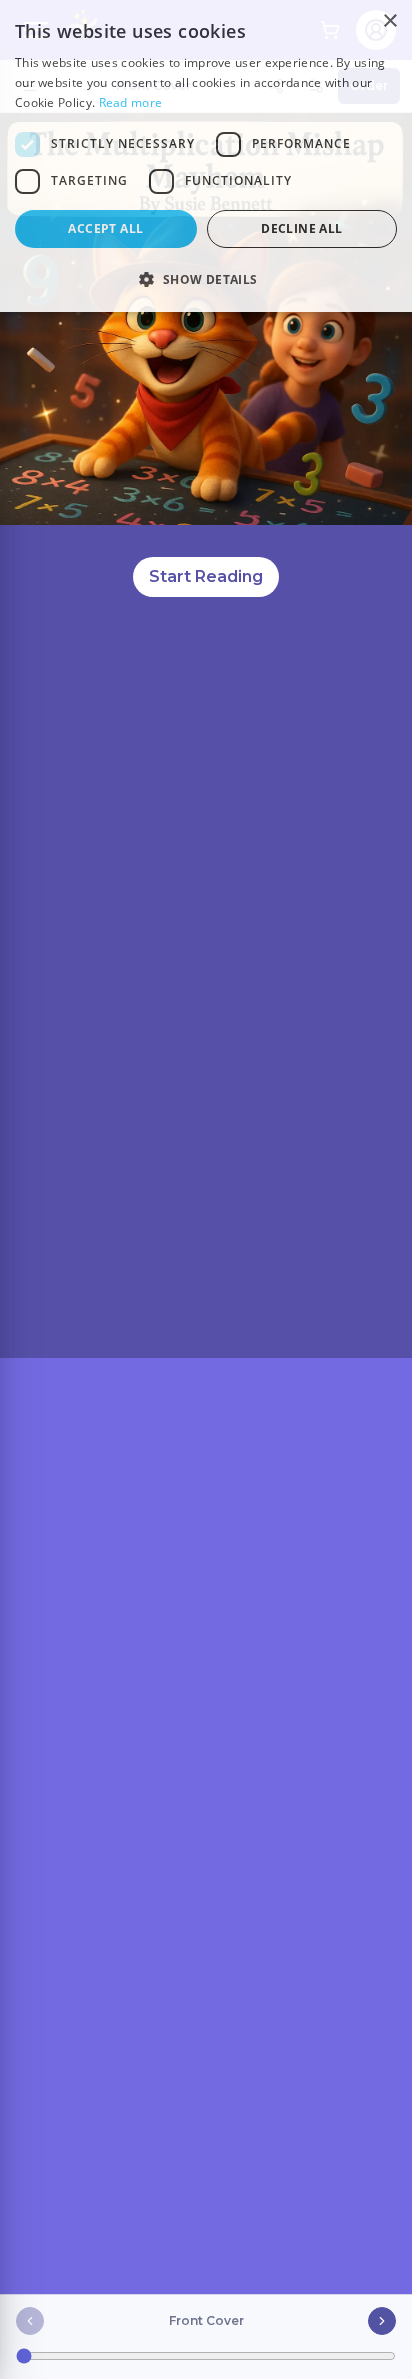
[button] (206, 279)
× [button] (389, 21)
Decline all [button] (301, 228)
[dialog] (206, 156)
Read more (131, 102)
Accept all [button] (105, 228)
